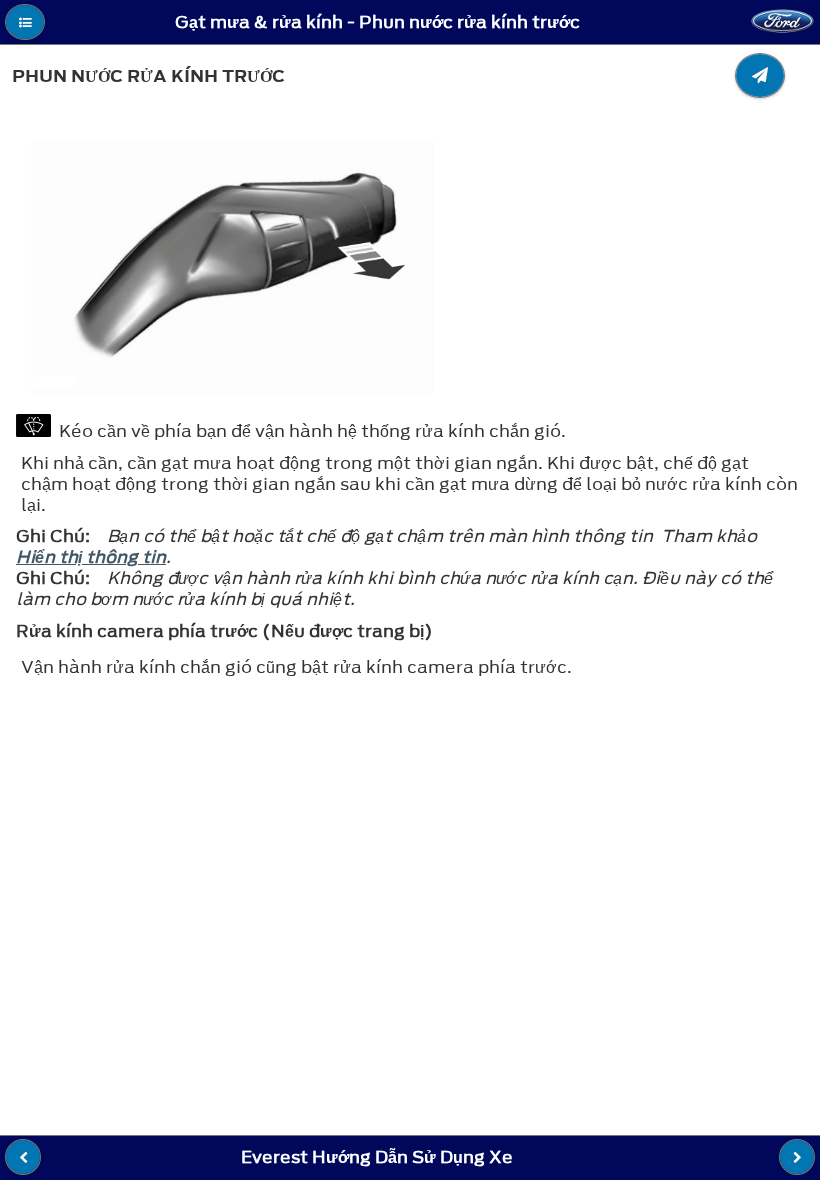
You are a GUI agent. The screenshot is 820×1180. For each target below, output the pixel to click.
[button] (25, 22)
